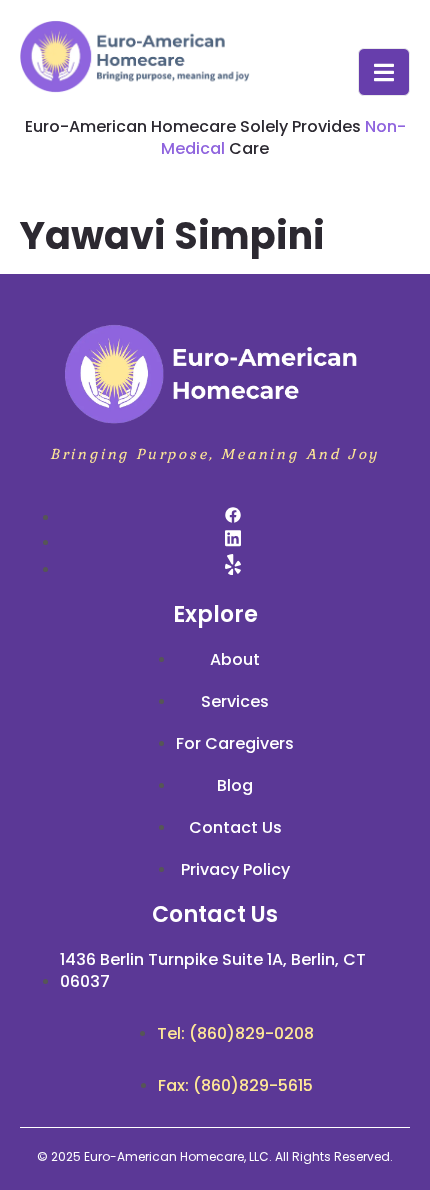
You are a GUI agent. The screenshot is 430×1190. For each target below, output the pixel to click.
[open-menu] (384, 72)
